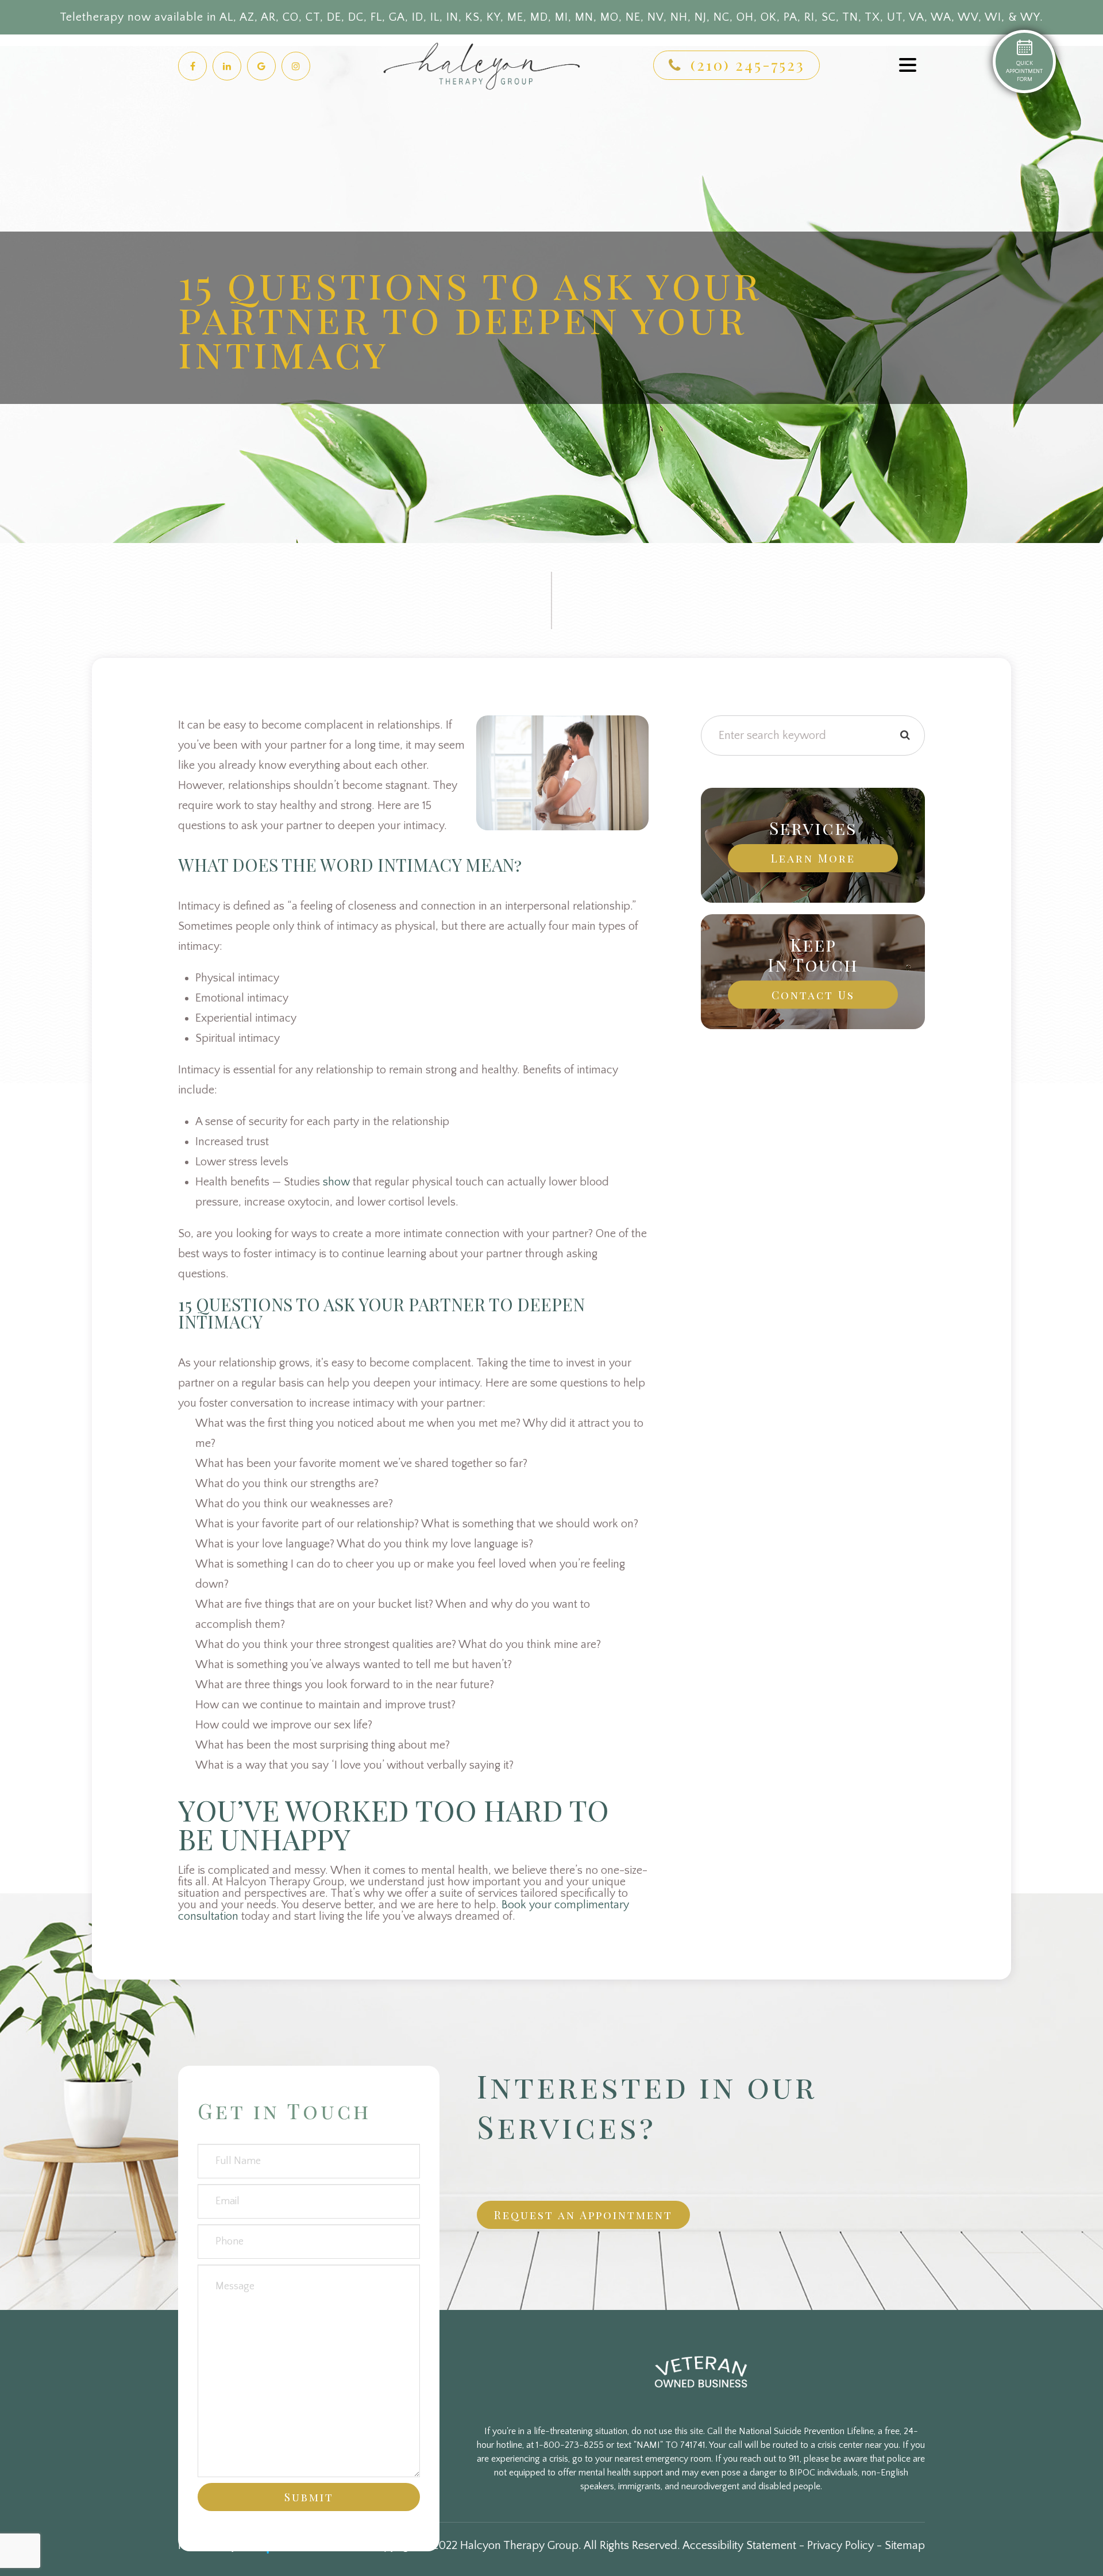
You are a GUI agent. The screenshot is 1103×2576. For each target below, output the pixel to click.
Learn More (813, 858)
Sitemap (905, 2546)
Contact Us (813, 995)
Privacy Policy (840, 2546)
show (336, 1182)
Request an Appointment (583, 2215)
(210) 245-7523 (748, 65)
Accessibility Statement (739, 2546)
